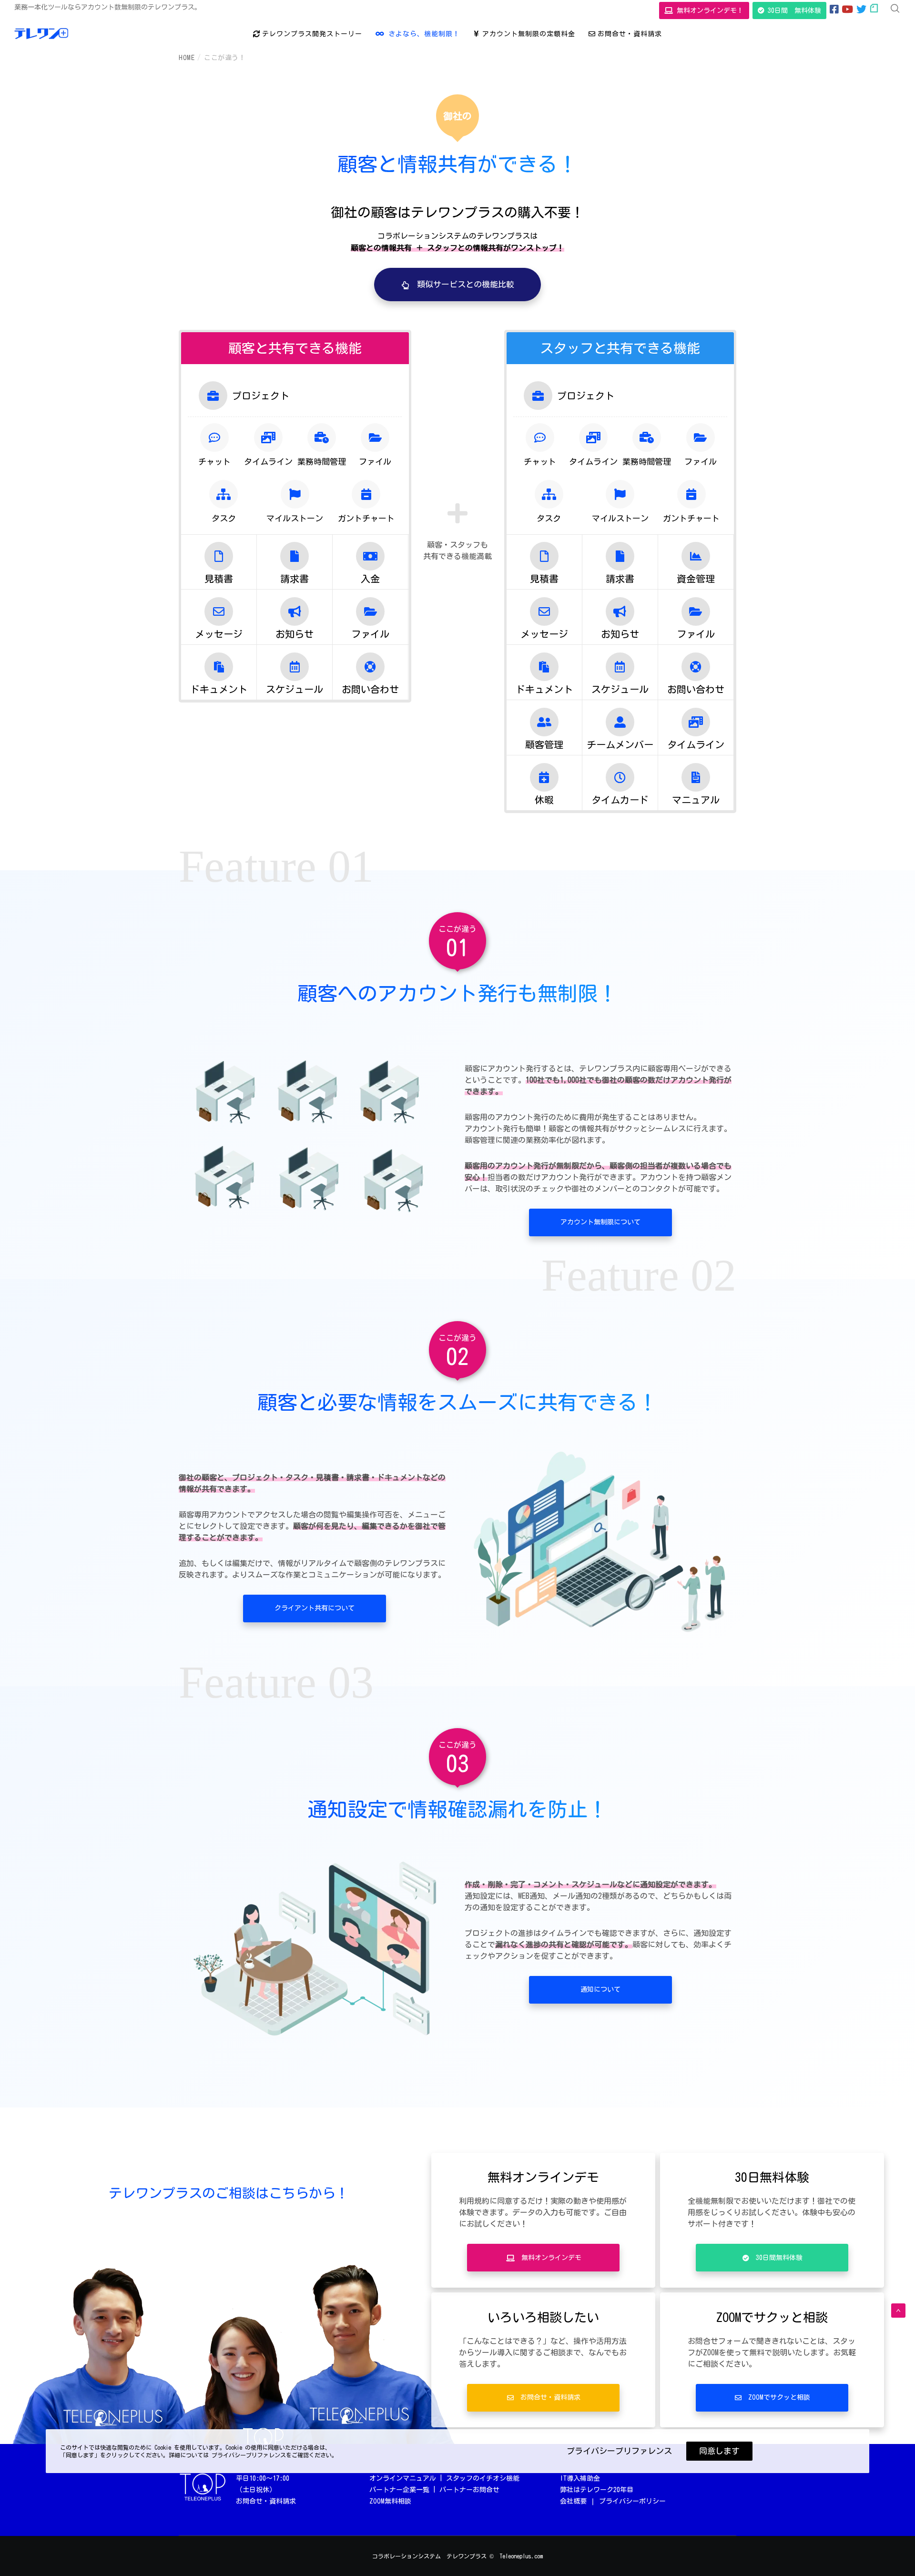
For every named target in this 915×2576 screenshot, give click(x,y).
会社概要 (573, 2501)
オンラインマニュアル (403, 2478)
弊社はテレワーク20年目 (597, 2490)
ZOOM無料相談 (390, 2501)
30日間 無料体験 (793, 10)
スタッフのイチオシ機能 (483, 2478)
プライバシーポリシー (632, 2501)
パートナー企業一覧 (399, 2490)
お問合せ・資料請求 (266, 2501)
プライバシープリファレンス (619, 2451)
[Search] (895, 9)
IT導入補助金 (580, 2478)
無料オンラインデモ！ (708, 10)
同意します (719, 2451)
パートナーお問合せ (469, 2490)
